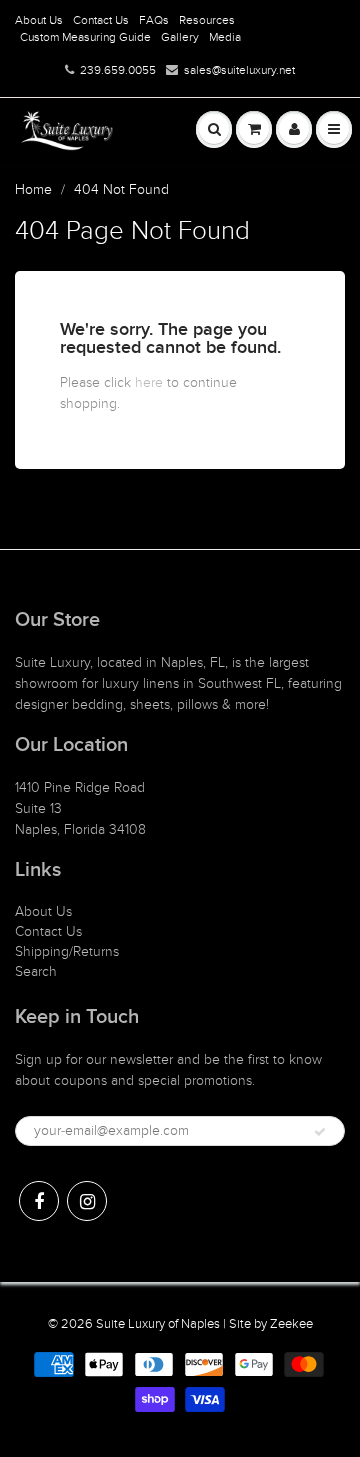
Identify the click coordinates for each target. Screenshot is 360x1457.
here (149, 382)
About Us (39, 20)
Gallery (180, 37)
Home (33, 189)
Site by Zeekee (271, 1324)
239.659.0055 (118, 70)
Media (225, 37)
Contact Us (101, 20)
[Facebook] (39, 1201)
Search (36, 971)
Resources (207, 20)
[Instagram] (87, 1201)
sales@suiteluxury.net (239, 70)
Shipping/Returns (67, 951)
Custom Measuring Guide (85, 37)
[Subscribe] (320, 1132)
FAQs (154, 20)
